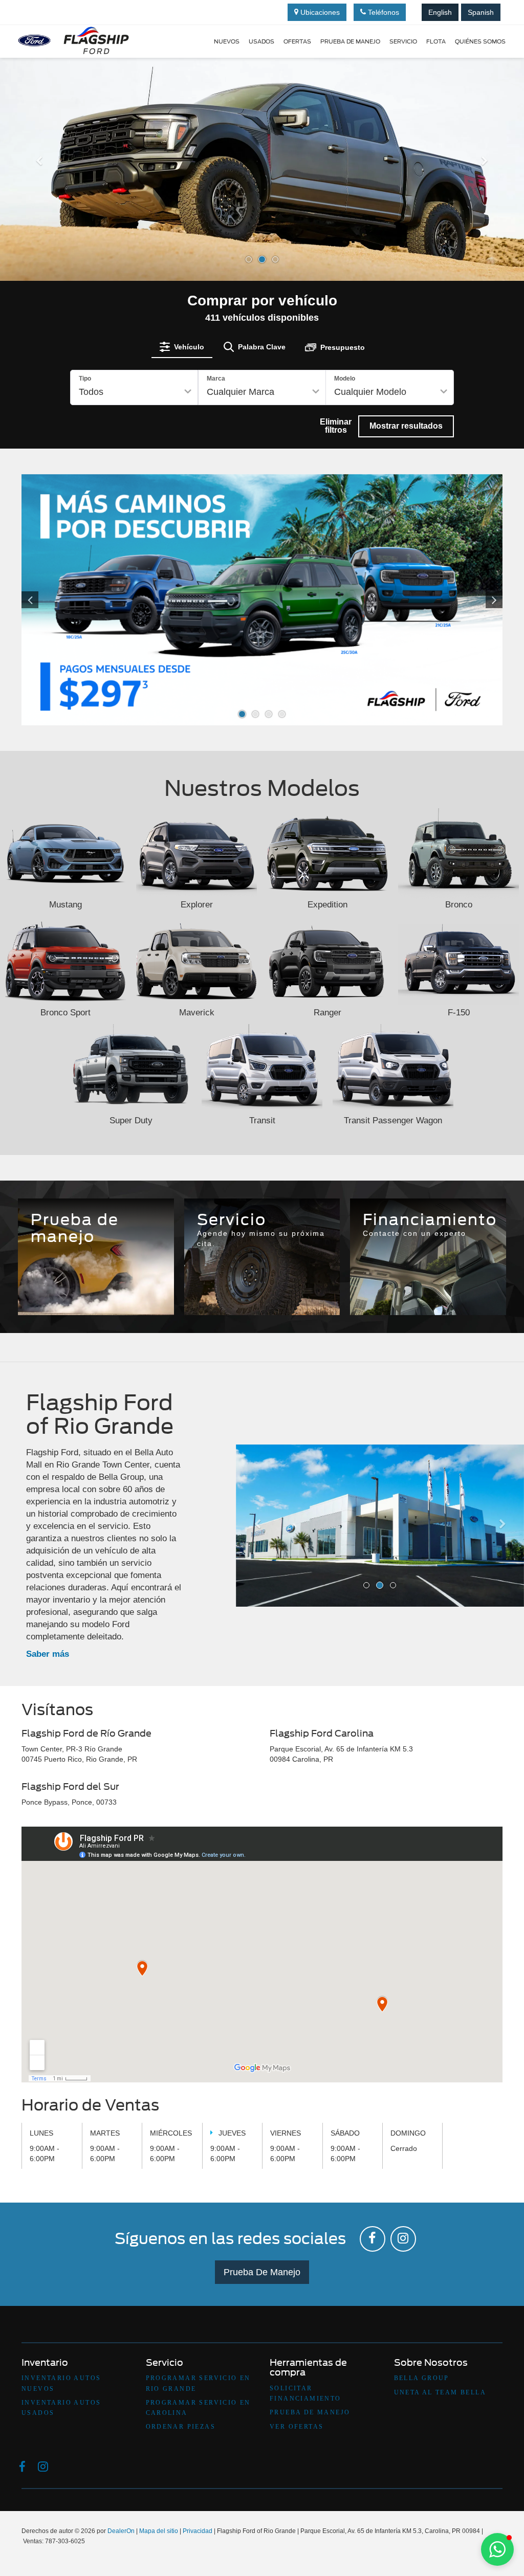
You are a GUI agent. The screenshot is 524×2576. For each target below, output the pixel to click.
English (440, 12)
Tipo (85, 379)
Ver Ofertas (297, 2427)
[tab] (182, 347)
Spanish (481, 12)
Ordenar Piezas (181, 2427)
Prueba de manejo (350, 41)
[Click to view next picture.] (466, 600)
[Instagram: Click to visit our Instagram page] (403, 2239)
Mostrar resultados (406, 426)
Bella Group (422, 2378)
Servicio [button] (403, 41)
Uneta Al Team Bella (440, 2392)
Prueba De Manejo (262, 2272)
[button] (39, 218)
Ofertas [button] (297, 41)
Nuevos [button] (227, 41)
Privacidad (198, 2531)
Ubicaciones (319, 12)
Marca (216, 379)
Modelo (345, 379)
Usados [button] (261, 41)
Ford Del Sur (311, 1280)
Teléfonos (383, 12)
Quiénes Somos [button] (480, 41)
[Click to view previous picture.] (58, 600)
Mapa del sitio (159, 2531)
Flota (436, 41)
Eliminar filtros (336, 426)
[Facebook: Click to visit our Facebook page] (373, 2239)
